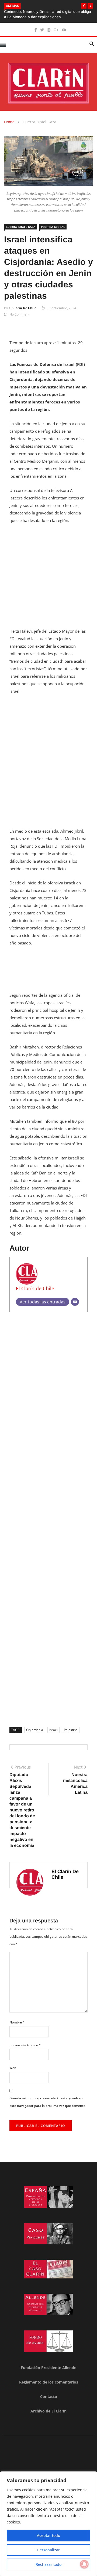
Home (9, 122)
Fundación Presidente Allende (48, 2368)
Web (13, 2068)
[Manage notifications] (84, 2564)
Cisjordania (35, 1730)
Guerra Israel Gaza (39, 122)
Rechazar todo (48, 2564)
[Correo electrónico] (75, 1302)
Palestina (71, 1730)
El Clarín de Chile (22, 308)
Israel (53, 1730)
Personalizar (48, 2550)
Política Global (53, 227)
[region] (48, 2524)
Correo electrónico (25, 2045)
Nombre (17, 2022)
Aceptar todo (48, 2535)
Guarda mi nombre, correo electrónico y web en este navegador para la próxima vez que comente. (48, 2102)
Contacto (49, 2397)
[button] (84, 6)
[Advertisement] (48, 579)
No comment (19, 314)
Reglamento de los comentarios (49, 2382)
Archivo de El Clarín (48, 2411)
